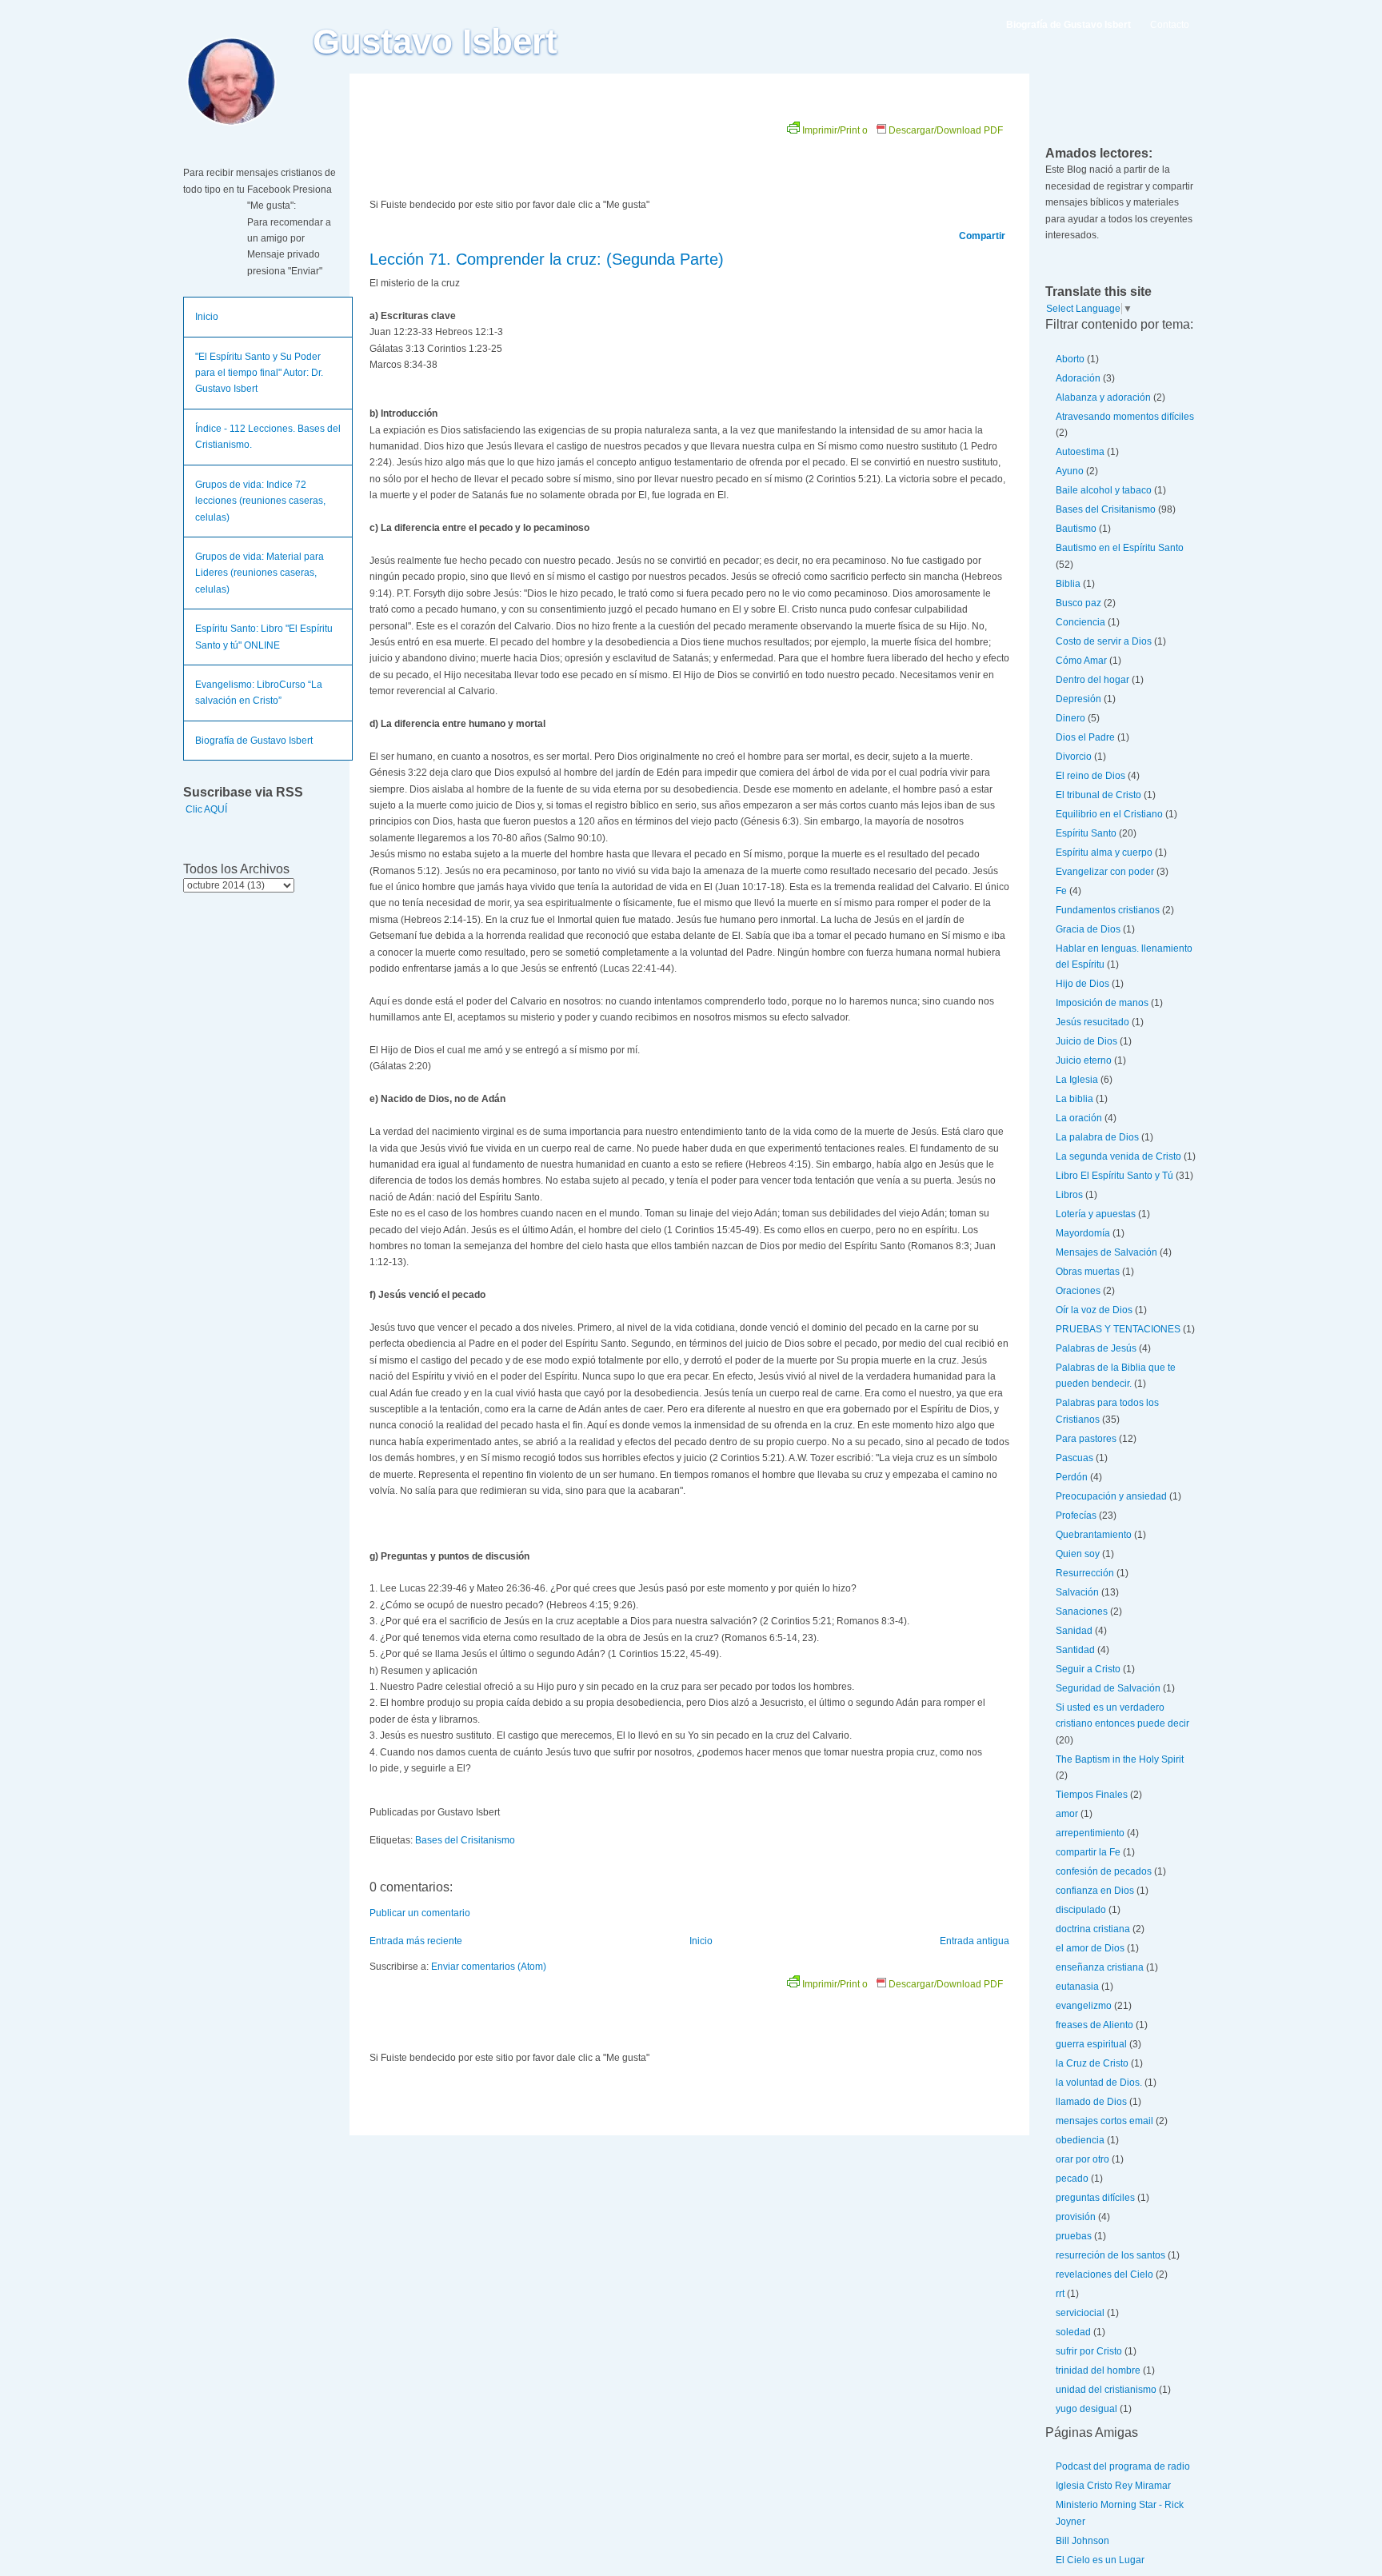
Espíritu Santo (1086, 833)
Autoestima (1080, 452)
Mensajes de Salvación (1106, 1252)
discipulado (1081, 1910)
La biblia (1074, 1099)
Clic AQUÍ (206, 809)
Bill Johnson (1082, 2541)
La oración (1079, 1118)
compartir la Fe (1088, 1852)
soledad (1073, 2332)
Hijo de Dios (1082, 984)
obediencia (1080, 2140)
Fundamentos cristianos (1108, 910)
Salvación (1077, 1592)
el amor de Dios (1090, 1948)
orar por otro (1082, 2159)
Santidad (1075, 1650)
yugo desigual (1086, 2409)
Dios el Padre (1085, 737)
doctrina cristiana (1093, 1929)
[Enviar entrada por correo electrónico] (503, 1812)
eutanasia (1077, 1987)
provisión (1076, 2217)
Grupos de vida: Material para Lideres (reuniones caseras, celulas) (260, 573)
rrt (1060, 2294)
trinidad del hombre (1098, 2370)
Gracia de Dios (1088, 929)
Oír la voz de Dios (1094, 1310)
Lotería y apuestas (1096, 1214)
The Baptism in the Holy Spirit (1120, 1759)
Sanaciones (1082, 1611)
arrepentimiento (1090, 1833)
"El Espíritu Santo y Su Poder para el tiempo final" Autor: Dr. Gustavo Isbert (259, 373)
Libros (1069, 1195)
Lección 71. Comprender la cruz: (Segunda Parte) (547, 259)
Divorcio (1074, 757)
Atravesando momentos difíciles (1125, 417)
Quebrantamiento (1094, 1535)
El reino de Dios (1090, 776)
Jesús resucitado (1092, 1022)
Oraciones (1078, 1291)
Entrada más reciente (416, 1941)
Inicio (207, 317)
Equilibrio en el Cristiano (1109, 814)
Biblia (1068, 584)
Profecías (1076, 1516)
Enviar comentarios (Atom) (489, 1967)
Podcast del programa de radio (1123, 2466)
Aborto (1070, 359)
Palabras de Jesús (1096, 1348)
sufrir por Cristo (1089, 2351)
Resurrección (1085, 1573)
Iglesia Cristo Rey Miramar (1113, 2486)
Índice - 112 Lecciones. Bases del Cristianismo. (268, 437)
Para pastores (1086, 1439)
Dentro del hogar (1092, 680)
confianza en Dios (1095, 1891)
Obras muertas (1088, 1272)
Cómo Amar (1081, 661)
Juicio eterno (1084, 1060)
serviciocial (1080, 2313)
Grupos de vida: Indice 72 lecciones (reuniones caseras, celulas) (260, 501)
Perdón (1072, 1477)
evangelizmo (1084, 2006)
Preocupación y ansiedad (1111, 1496)
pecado (1072, 2179)
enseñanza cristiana (1100, 1967)
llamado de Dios (1091, 2102)
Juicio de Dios (1086, 1041)
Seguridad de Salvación (1108, 1688)
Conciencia (1080, 622)
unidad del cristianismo (1106, 2390)
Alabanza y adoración (1103, 397)
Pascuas (1074, 1458)
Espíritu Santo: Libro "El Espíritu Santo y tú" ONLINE (264, 637)
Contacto (1170, 25)
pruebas (1074, 2236)
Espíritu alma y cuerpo (1104, 853)
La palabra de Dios (1097, 1137)
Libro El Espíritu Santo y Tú (1114, 1176)
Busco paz (1078, 603)
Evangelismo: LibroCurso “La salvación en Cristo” (259, 693)
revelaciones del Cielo (1104, 2274)
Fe (1061, 891)
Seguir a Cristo (1088, 1669)
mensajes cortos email (1104, 2121)
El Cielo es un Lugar (1100, 2560)
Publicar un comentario (420, 1913)
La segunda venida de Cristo (1118, 1156)
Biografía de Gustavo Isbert (254, 741)
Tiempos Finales (1092, 1795)
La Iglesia (1077, 1080)
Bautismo (1076, 529)
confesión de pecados (1104, 1871)
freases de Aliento (1094, 2025)
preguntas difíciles (1095, 2198)
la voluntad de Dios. (1099, 2083)
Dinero (1070, 718)
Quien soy (1078, 1554)
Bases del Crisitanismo (465, 1840)
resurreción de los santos (1110, 2255)
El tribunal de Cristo (1098, 795)
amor (1067, 1814)
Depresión (1078, 699)
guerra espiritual (1091, 2044)
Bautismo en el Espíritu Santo (1120, 548)
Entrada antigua (975, 1941)
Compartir (982, 236)
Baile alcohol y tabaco (1104, 490)
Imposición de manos (1102, 1003)
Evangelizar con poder (1105, 872)
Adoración (1078, 378)
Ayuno (1070, 471)
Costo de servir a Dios (1104, 641)
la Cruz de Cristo (1092, 2063)
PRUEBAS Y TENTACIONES (1118, 1329)
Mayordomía (1083, 1233)
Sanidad (1074, 1631)
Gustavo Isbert (435, 42)
